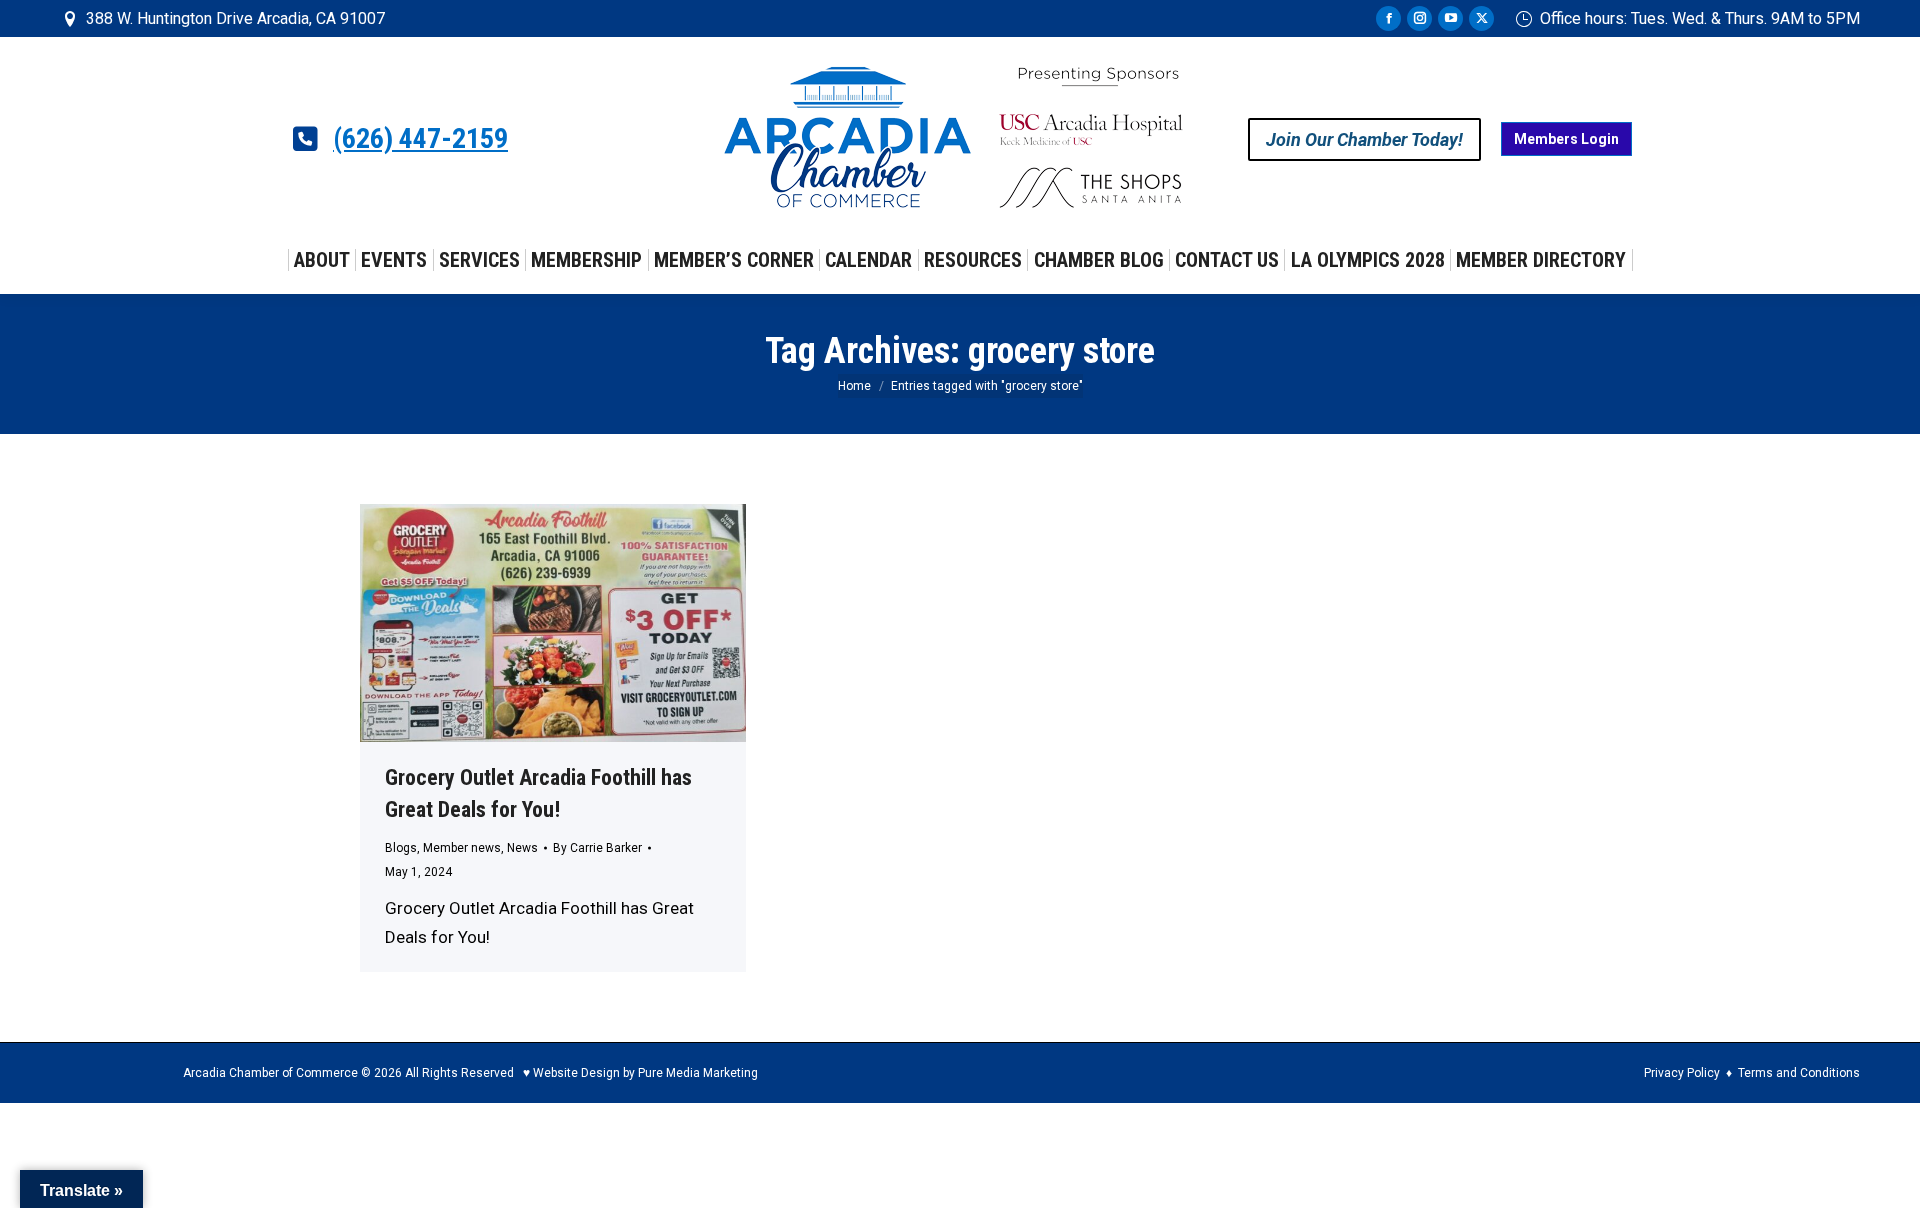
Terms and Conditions (1799, 1073)
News (522, 848)
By (597, 848)
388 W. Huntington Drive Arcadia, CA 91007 (235, 18)
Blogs (401, 848)
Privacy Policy (1682, 1073)
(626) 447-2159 (420, 139)
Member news (462, 848)
